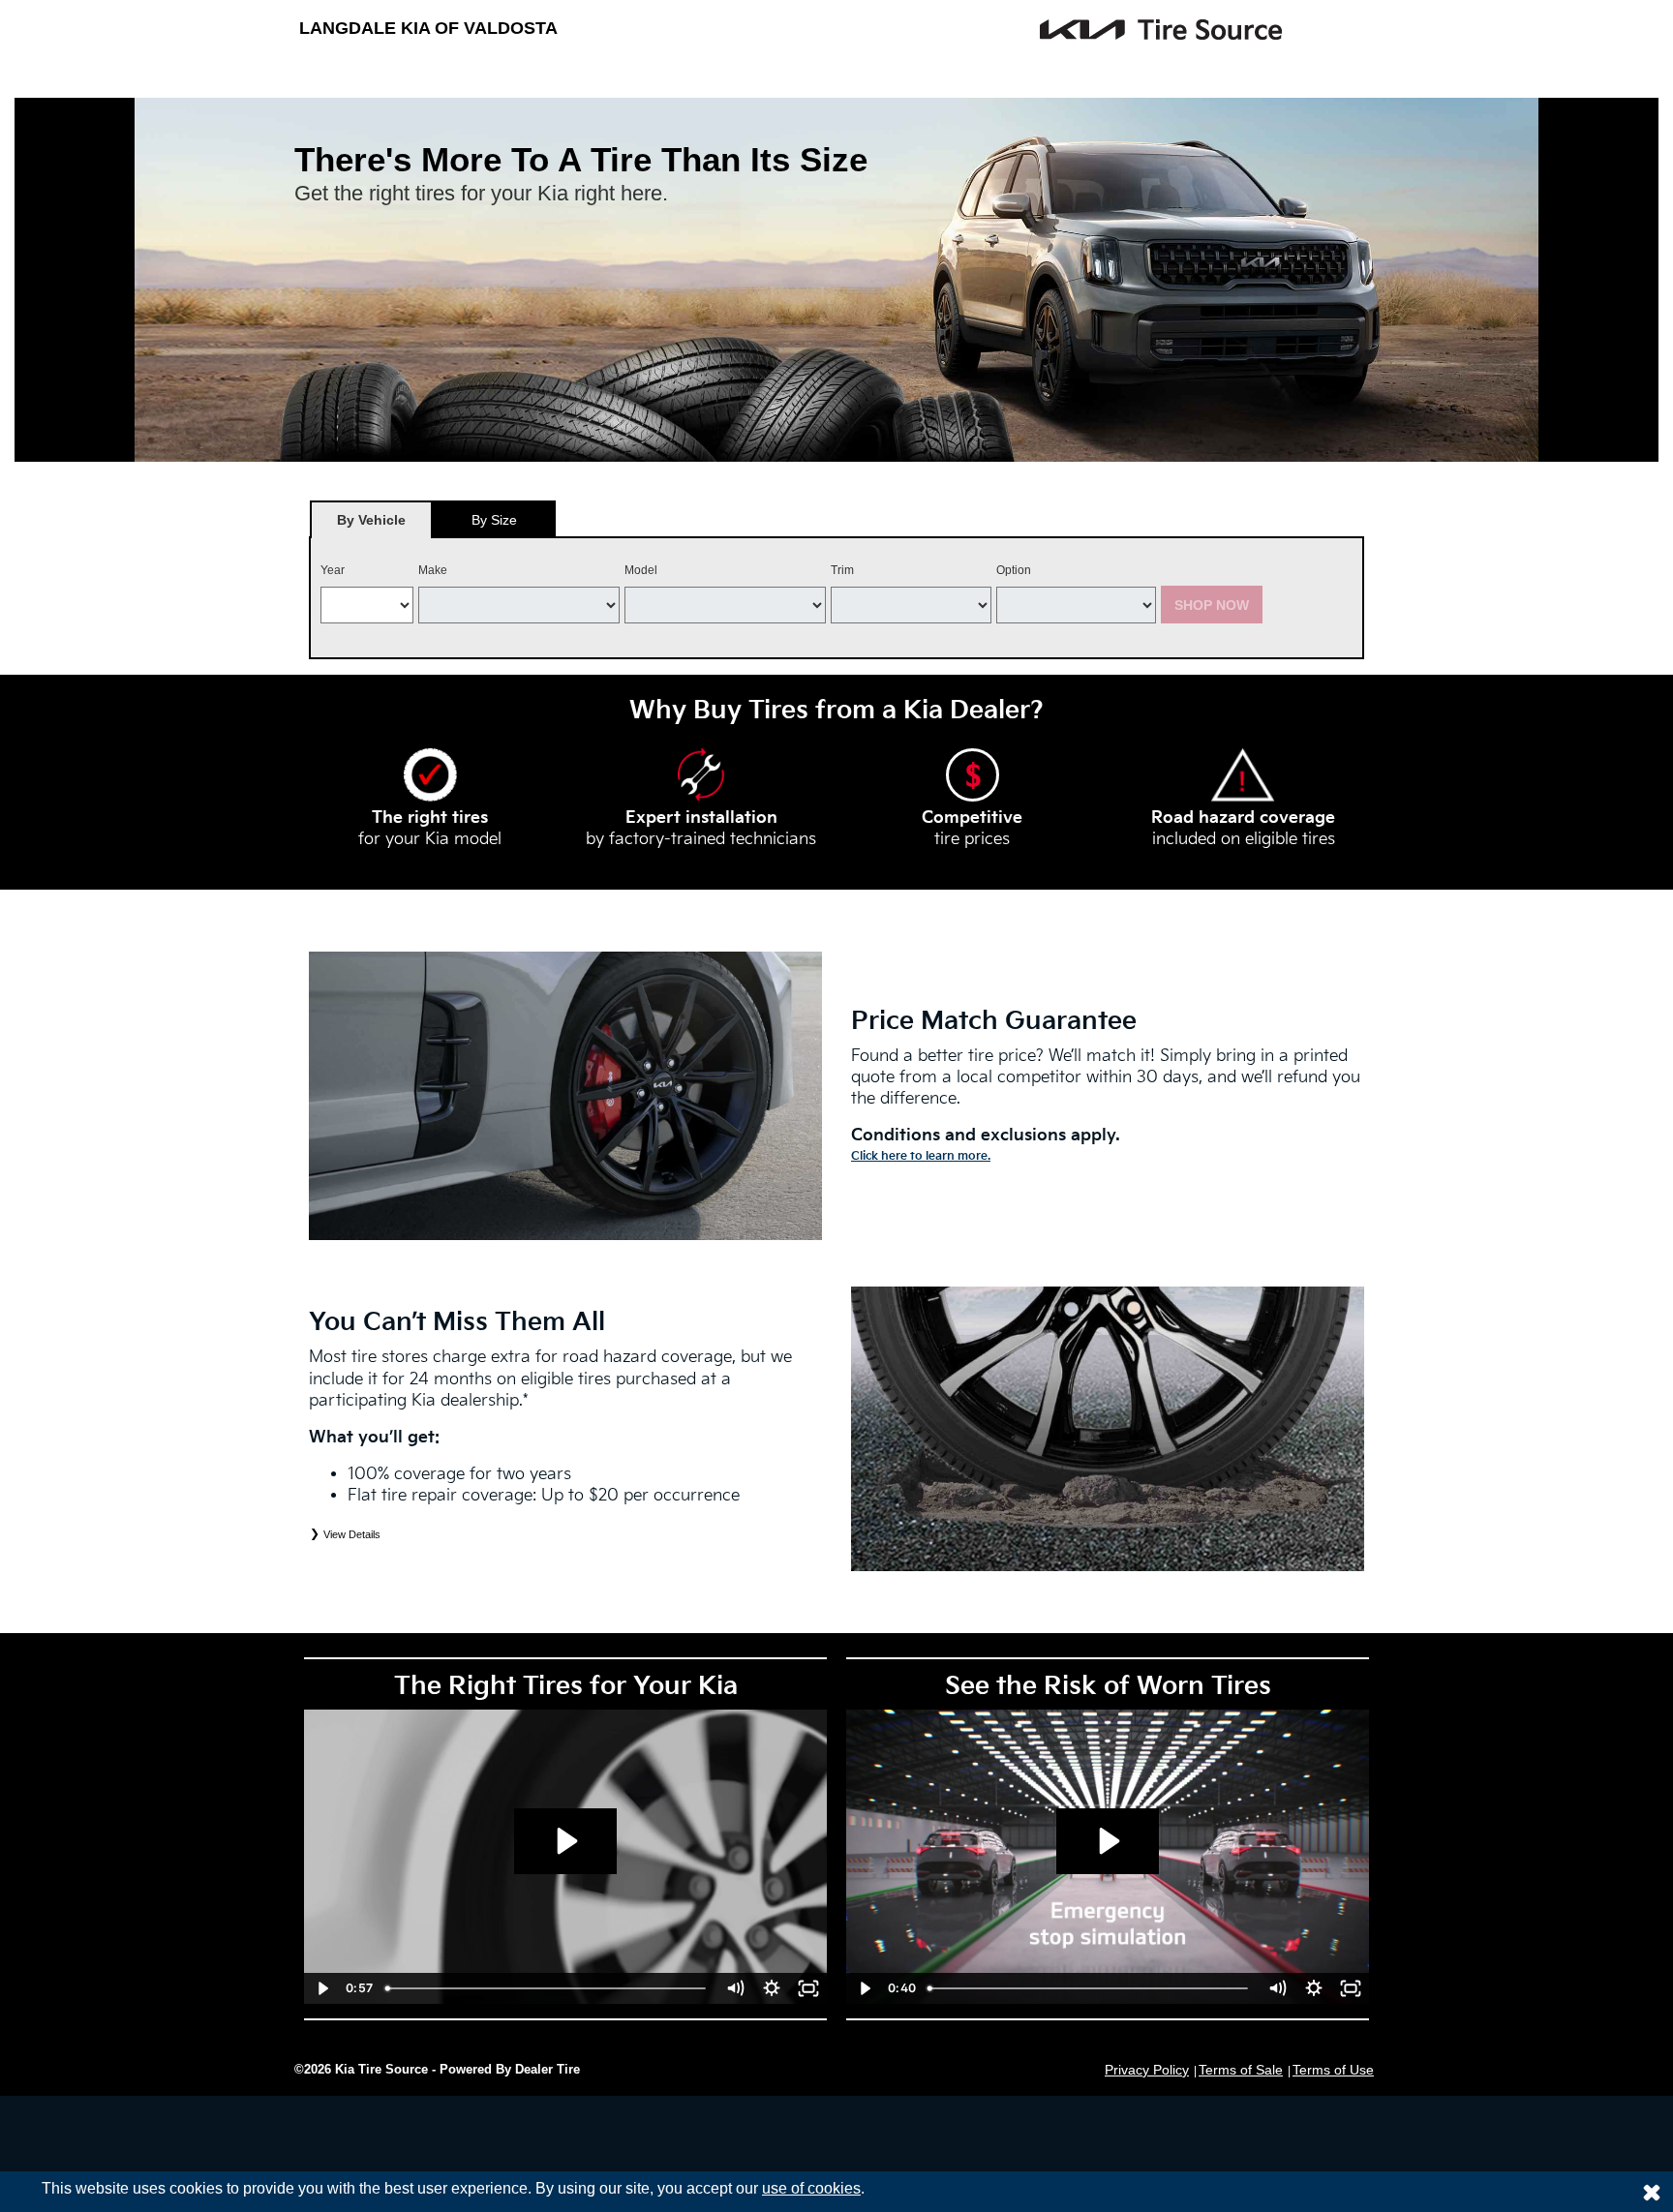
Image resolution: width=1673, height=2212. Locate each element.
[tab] (371, 519)
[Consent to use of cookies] (1652, 2192)
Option (1014, 570)
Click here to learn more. (921, 1156)
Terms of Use (1333, 2070)
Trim (842, 570)
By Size (494, 520)
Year (333, 570)
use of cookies (811, 2188)
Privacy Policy (1147, 2070)
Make (433, 570)
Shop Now (1212, 605)
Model (641, 570)
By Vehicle (371, 520)
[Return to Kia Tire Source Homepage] (1020, 30)
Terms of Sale (1241, 2070)
